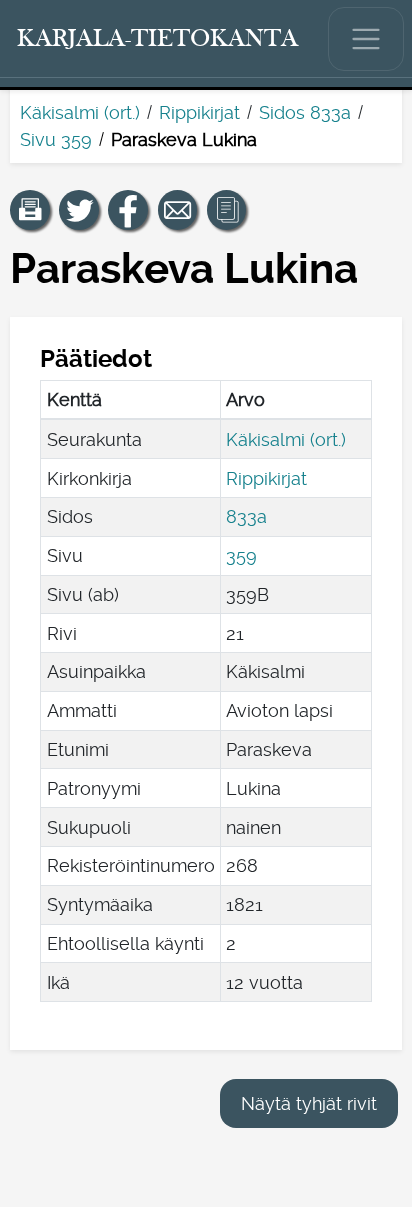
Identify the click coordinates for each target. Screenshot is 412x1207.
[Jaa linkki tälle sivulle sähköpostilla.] (178, 210)
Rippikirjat (199, 112)
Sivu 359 (56, 139)
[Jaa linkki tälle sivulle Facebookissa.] (128, 210)
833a (246, 516)
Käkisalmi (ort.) (80, 112)
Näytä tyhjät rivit (309, 1103)
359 (241, 555)
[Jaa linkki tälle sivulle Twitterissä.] (79, 210)
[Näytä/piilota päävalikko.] (366, 39)
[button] (30, 210)
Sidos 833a (305, 112)
